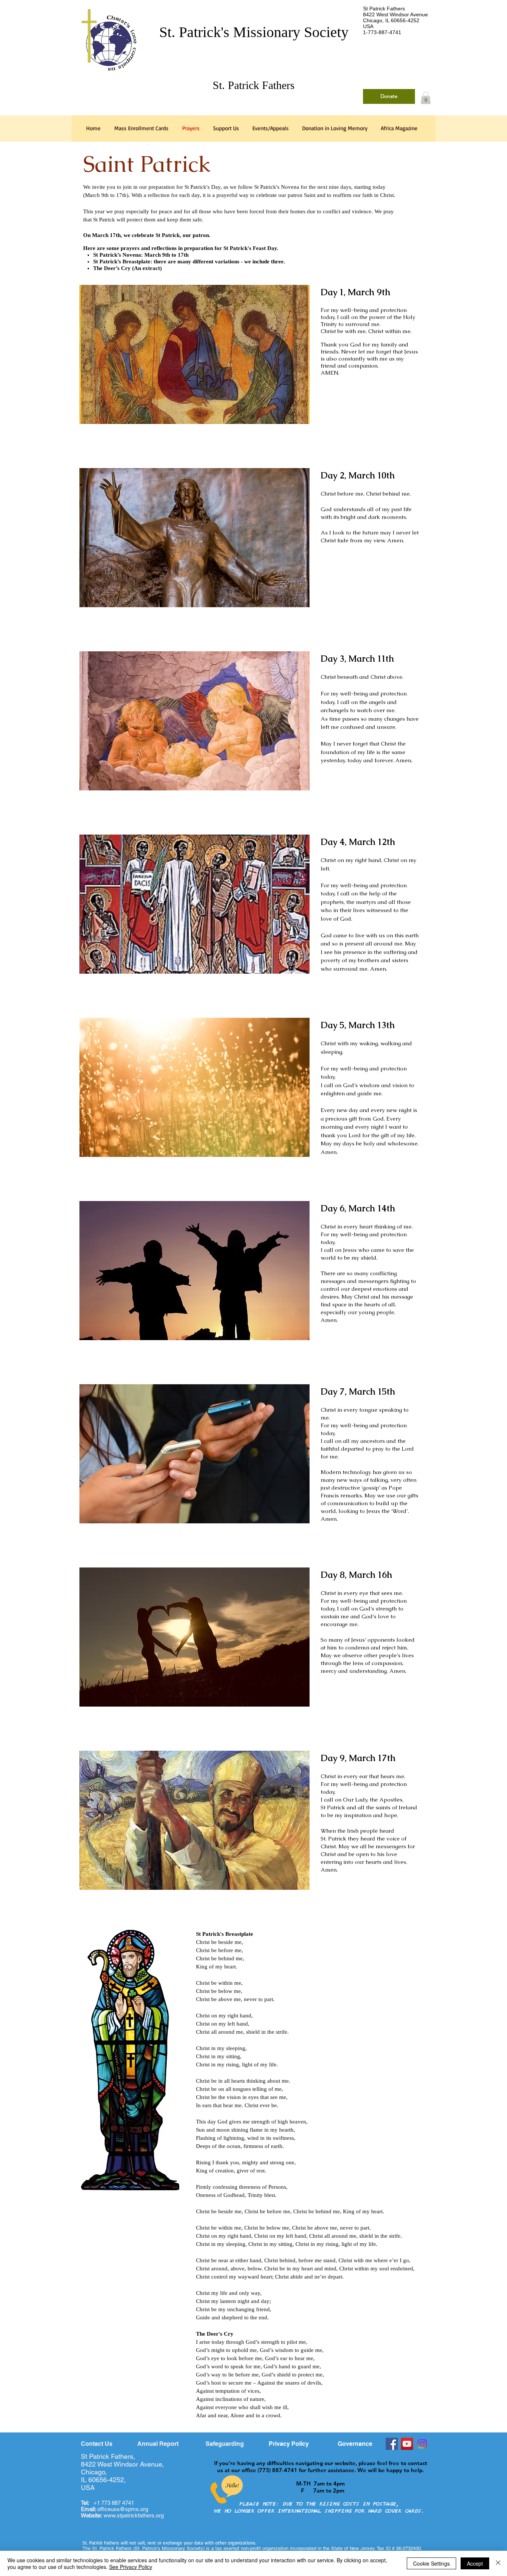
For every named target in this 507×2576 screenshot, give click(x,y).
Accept (475, 2563)
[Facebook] (392, 2444)
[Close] (498, 2563)
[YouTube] (407, 2444)
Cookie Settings (431, 2563)
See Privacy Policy (131, 2567)
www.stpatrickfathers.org (134, 2515)
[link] (426, 98)
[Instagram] (422, 2444)
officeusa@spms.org (115, 2509)
